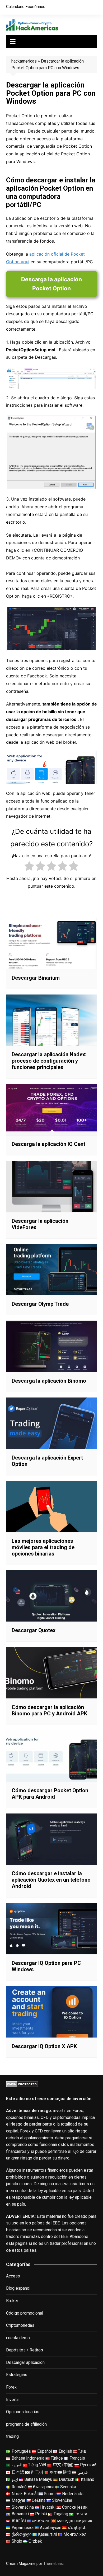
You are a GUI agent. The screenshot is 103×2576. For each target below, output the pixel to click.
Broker (12, 2301)
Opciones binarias (23, 2412)
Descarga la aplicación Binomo (49, 1381)
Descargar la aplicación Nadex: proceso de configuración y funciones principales (49, 1061)
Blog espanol (18, 2288)
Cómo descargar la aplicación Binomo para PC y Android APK (49, 1710)
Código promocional (25, 2313)
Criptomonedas (20, 2325)
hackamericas (24, 61)
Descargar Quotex (34, 1630)
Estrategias (17, 2375)
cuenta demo (18, 2338)
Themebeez (54, 2564)
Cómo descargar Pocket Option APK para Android (50, 1794)
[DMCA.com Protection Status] (22, 2084)
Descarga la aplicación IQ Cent (48, 1144)
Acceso (13, 2276)
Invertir (13, 2400)
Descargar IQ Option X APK (44, 2046)
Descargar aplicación (25, 2362)
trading (12, 2436)
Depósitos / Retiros (25, 2350)
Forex (11, 2387)
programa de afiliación (26, 2424)
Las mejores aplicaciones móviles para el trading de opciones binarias (43, 1547)
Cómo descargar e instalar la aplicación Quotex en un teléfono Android (51, 1880)
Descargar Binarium (36, 978)
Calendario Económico (26, 7)
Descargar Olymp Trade (40, 1304)
